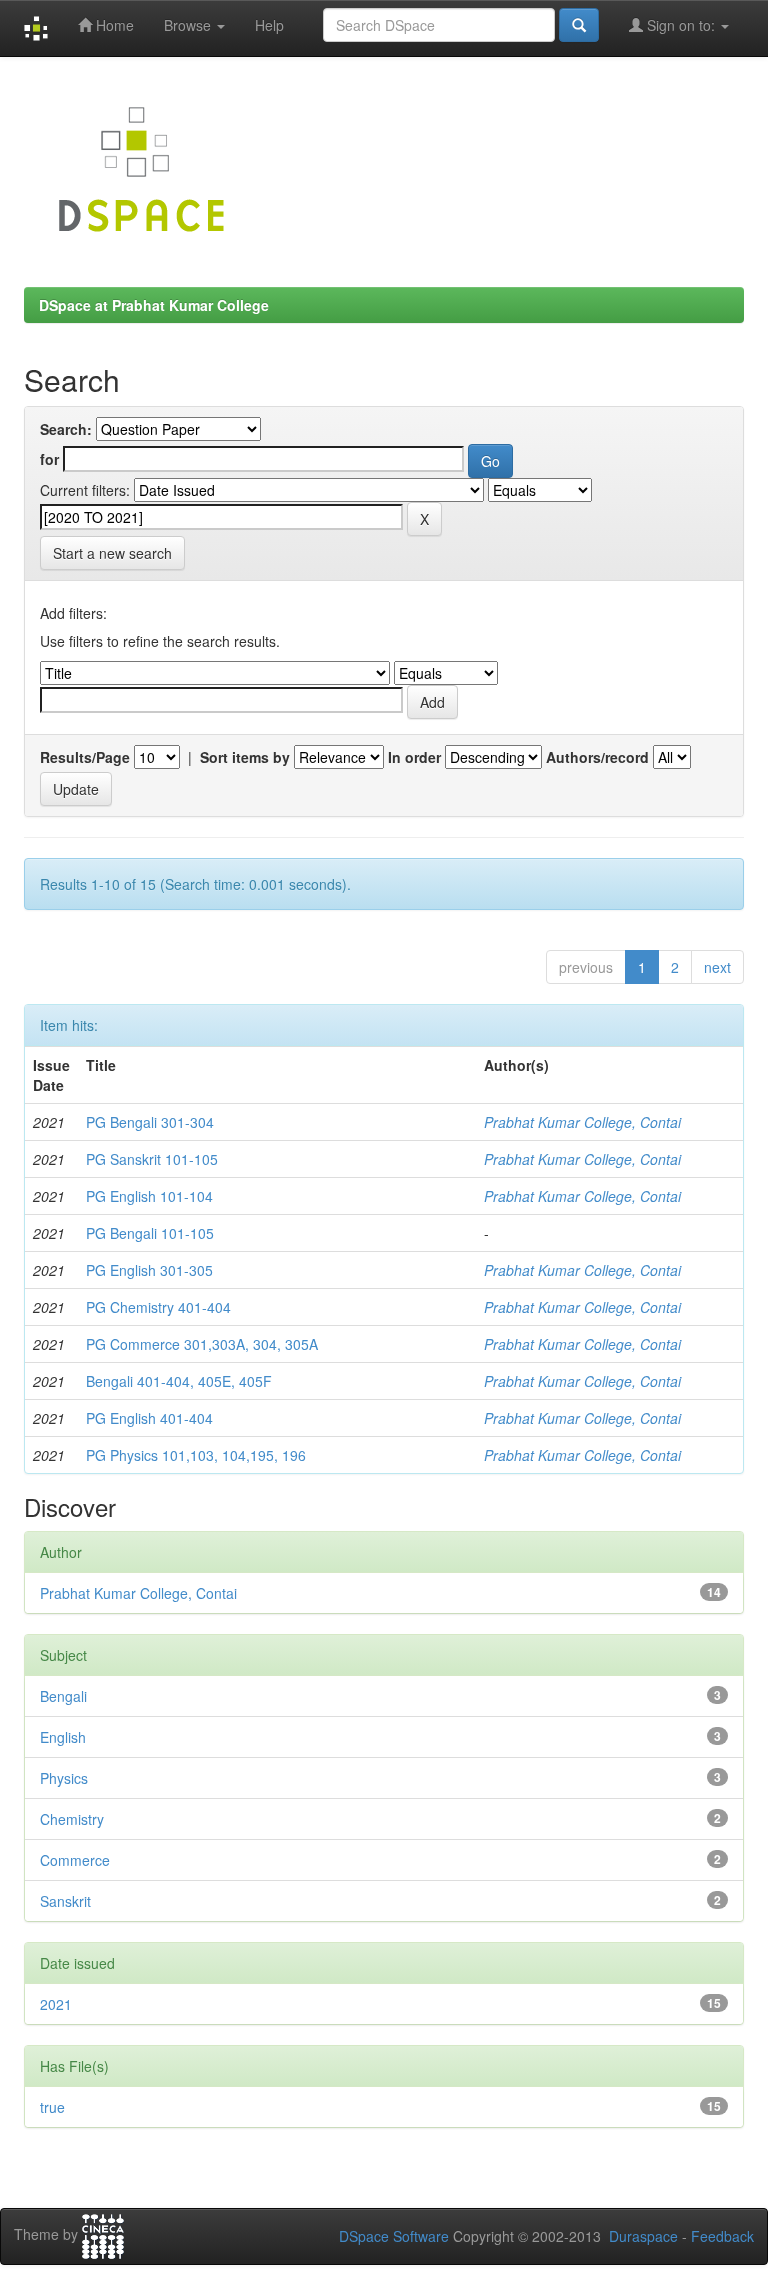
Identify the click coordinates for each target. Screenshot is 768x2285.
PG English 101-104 (149, 1196)
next (717, 967)
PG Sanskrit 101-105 (152, 1159)
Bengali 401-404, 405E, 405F (179, 1381)
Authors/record (597, 757)
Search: (66, 429)
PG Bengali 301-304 (150, 1122)
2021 (56, 2004)
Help (269, 25)
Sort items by (245, 757)
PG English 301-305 (149, 1270)
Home (113, 25)
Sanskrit (65, 1901)
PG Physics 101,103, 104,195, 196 (196, 1455)
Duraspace (643, 2236)
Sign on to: (681, 25)
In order (414, 757)
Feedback (722, 2236)
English (63, 1737)
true (52, 2107)
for (49, 459)
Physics (64, 1778)
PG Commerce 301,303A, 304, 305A (202, 1344)
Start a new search (112, 553)
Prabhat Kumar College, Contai (582, 1122)
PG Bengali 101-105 (150, 1233)
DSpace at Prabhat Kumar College (154, 305)
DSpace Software (394, 2236)
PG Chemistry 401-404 (158, 1307)
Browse (189, 25)
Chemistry (72, 1819)
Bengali (63, 1696)
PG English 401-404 (149, 1418)
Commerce (75, 1860)
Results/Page (85, 757)
